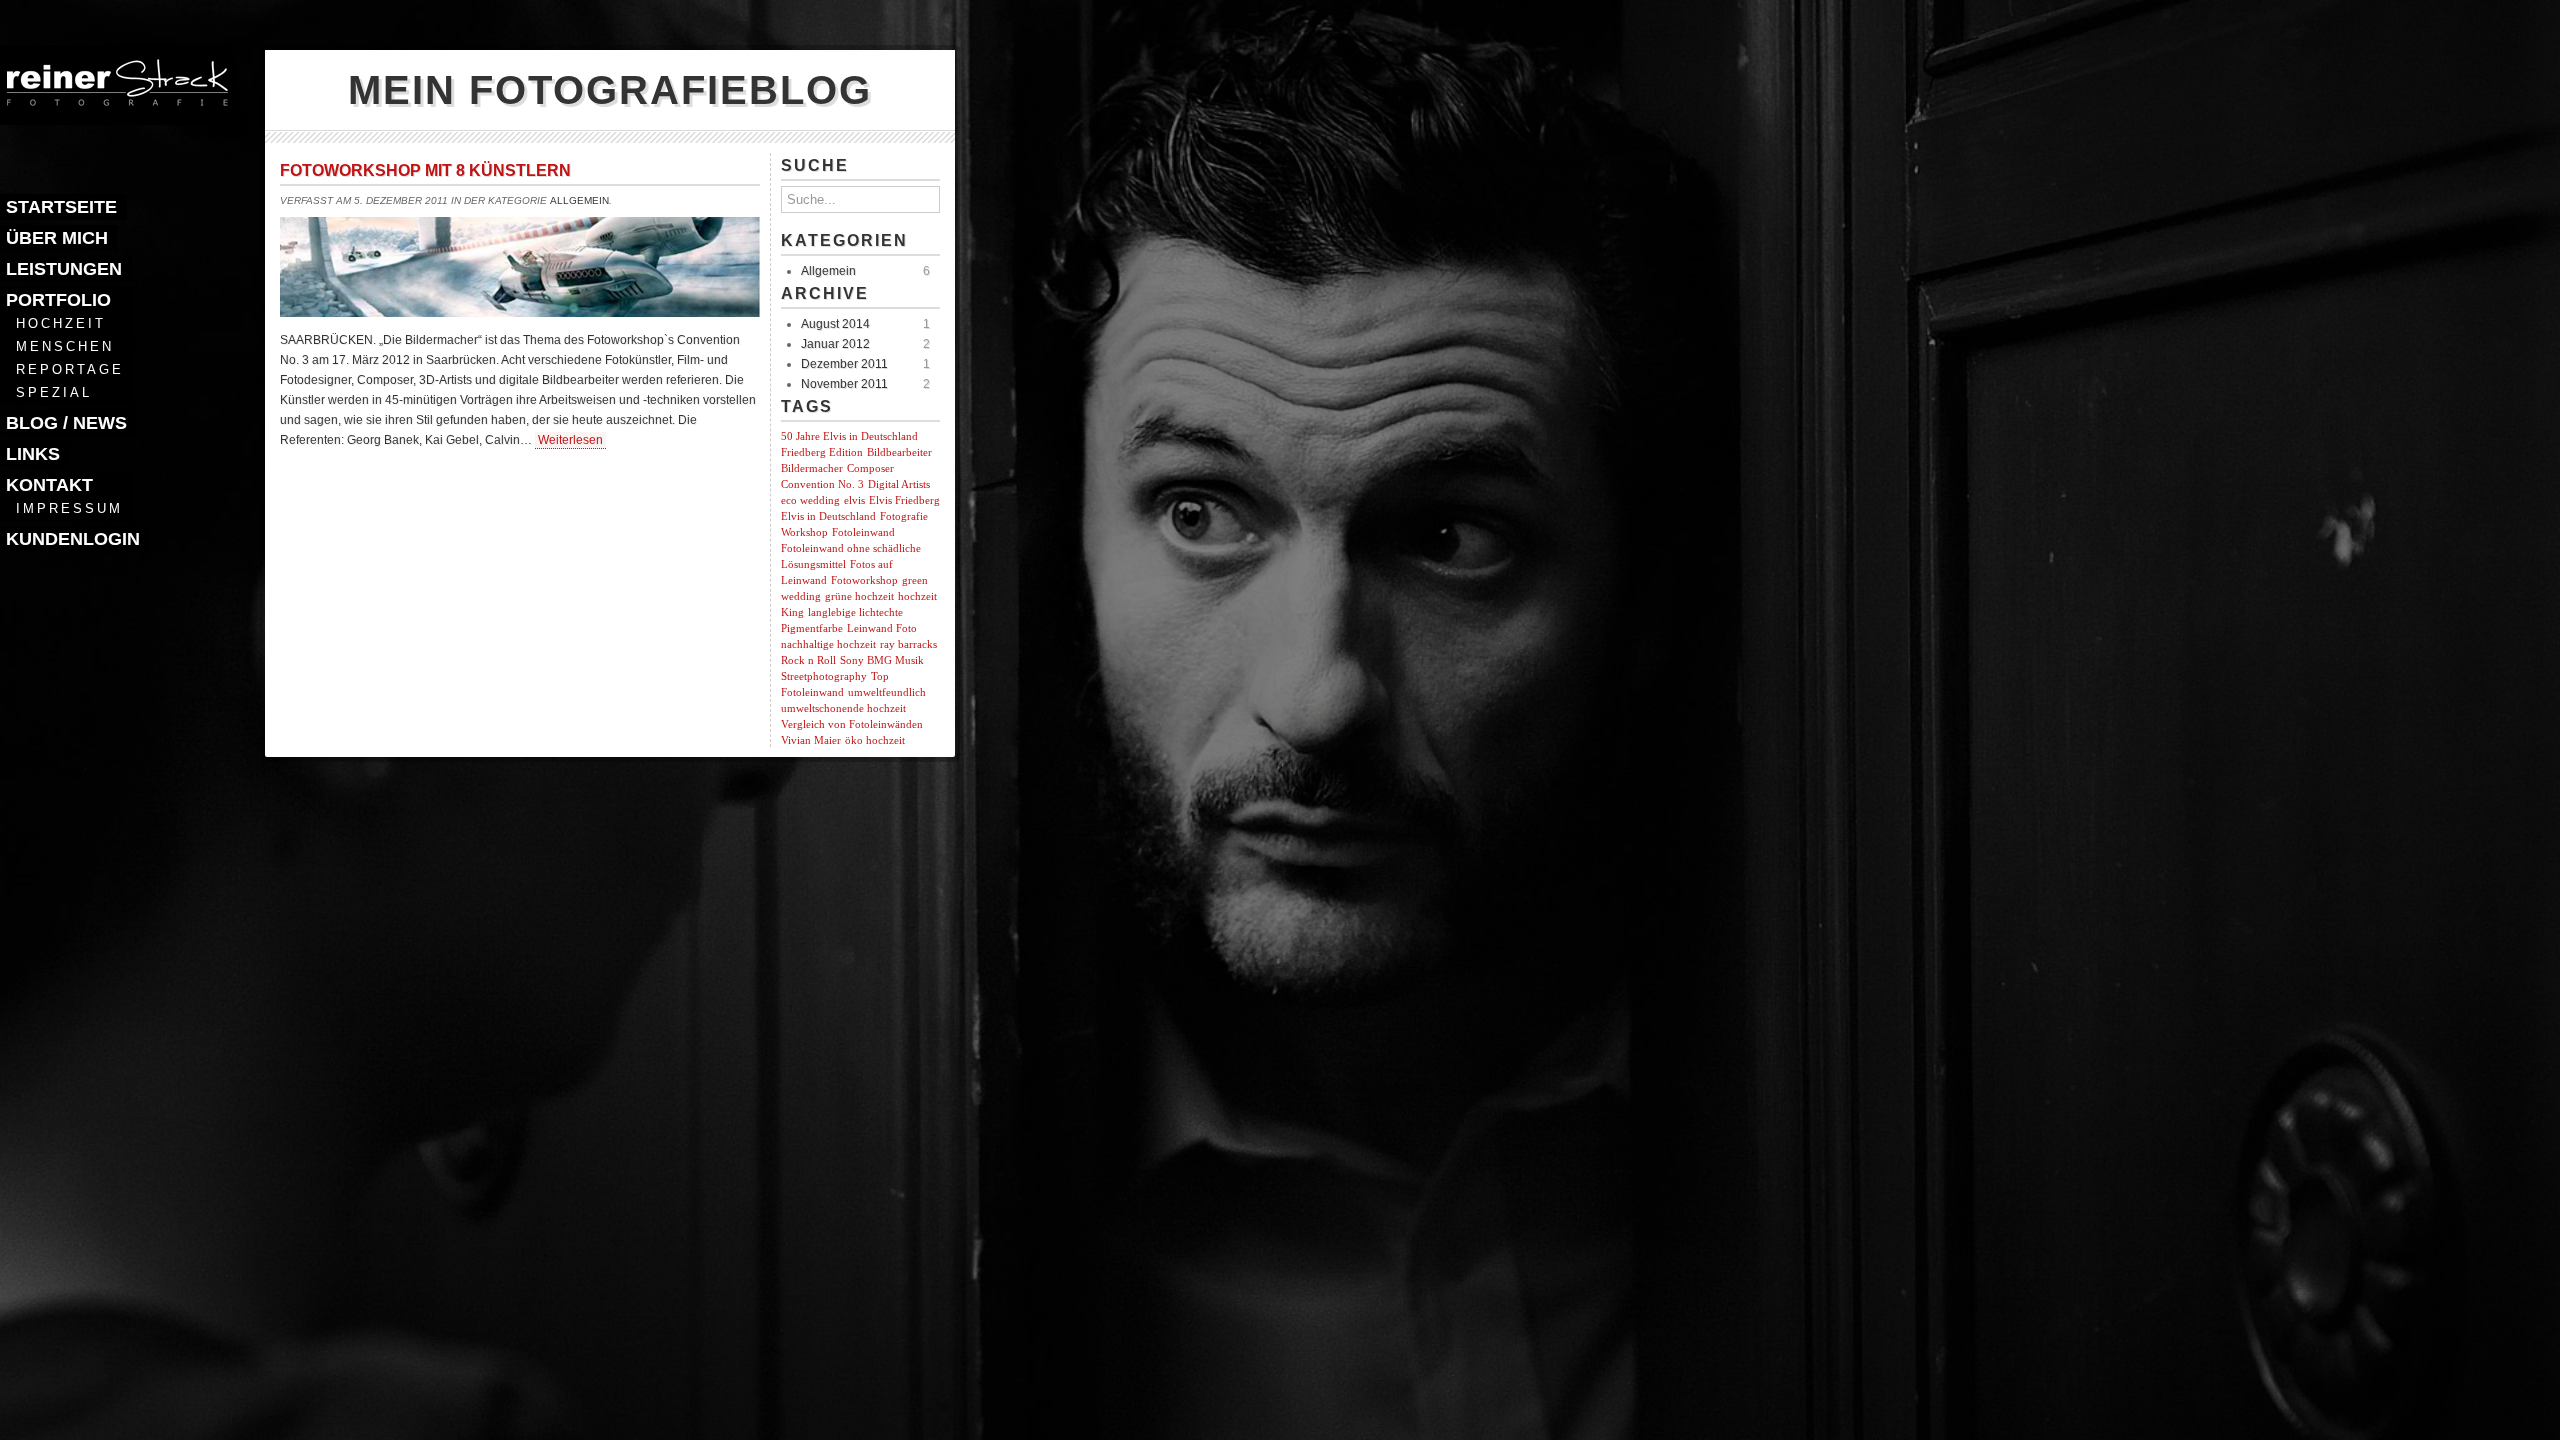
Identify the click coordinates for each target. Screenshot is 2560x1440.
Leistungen (64, 269)
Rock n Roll (808, 660)
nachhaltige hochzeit (828, 644)
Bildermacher (812, 468)
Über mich (57, 238)
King (792, 612)
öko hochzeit (875, 740)
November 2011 (844, 384)
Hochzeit (61, 323)
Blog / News (66, 423)
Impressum (69, 508)
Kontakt (49, 485)
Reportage (70, 369)
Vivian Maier (811, 740)
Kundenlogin (73, 539)
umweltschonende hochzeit (843, 708)
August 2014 (835, 324)
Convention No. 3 (822, 484)
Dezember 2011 (844, 364)
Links (33, 454)
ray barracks (908, 644)
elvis (854, 500)
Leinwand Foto (882, 628)
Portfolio (58, 300)
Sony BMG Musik (882, 660)
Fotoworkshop (864, 580)
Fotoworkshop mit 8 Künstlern (425, 170)
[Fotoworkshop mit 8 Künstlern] (520, 311)
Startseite (61, 207)
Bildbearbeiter (899, 452)
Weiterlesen (570, 440)
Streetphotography (824, 676)
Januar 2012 (835, 344)
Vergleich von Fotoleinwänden (852, 724)
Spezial (54, 392)
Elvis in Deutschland (828, 516)
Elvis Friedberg (904, 500)
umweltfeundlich (887, 692)
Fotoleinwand (863, 532)
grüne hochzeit (859, 596)
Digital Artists (899, 484)
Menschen (65, 346)
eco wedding (810, 500)
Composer (870, 468)
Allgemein (579, 200)
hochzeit (917, 596)
